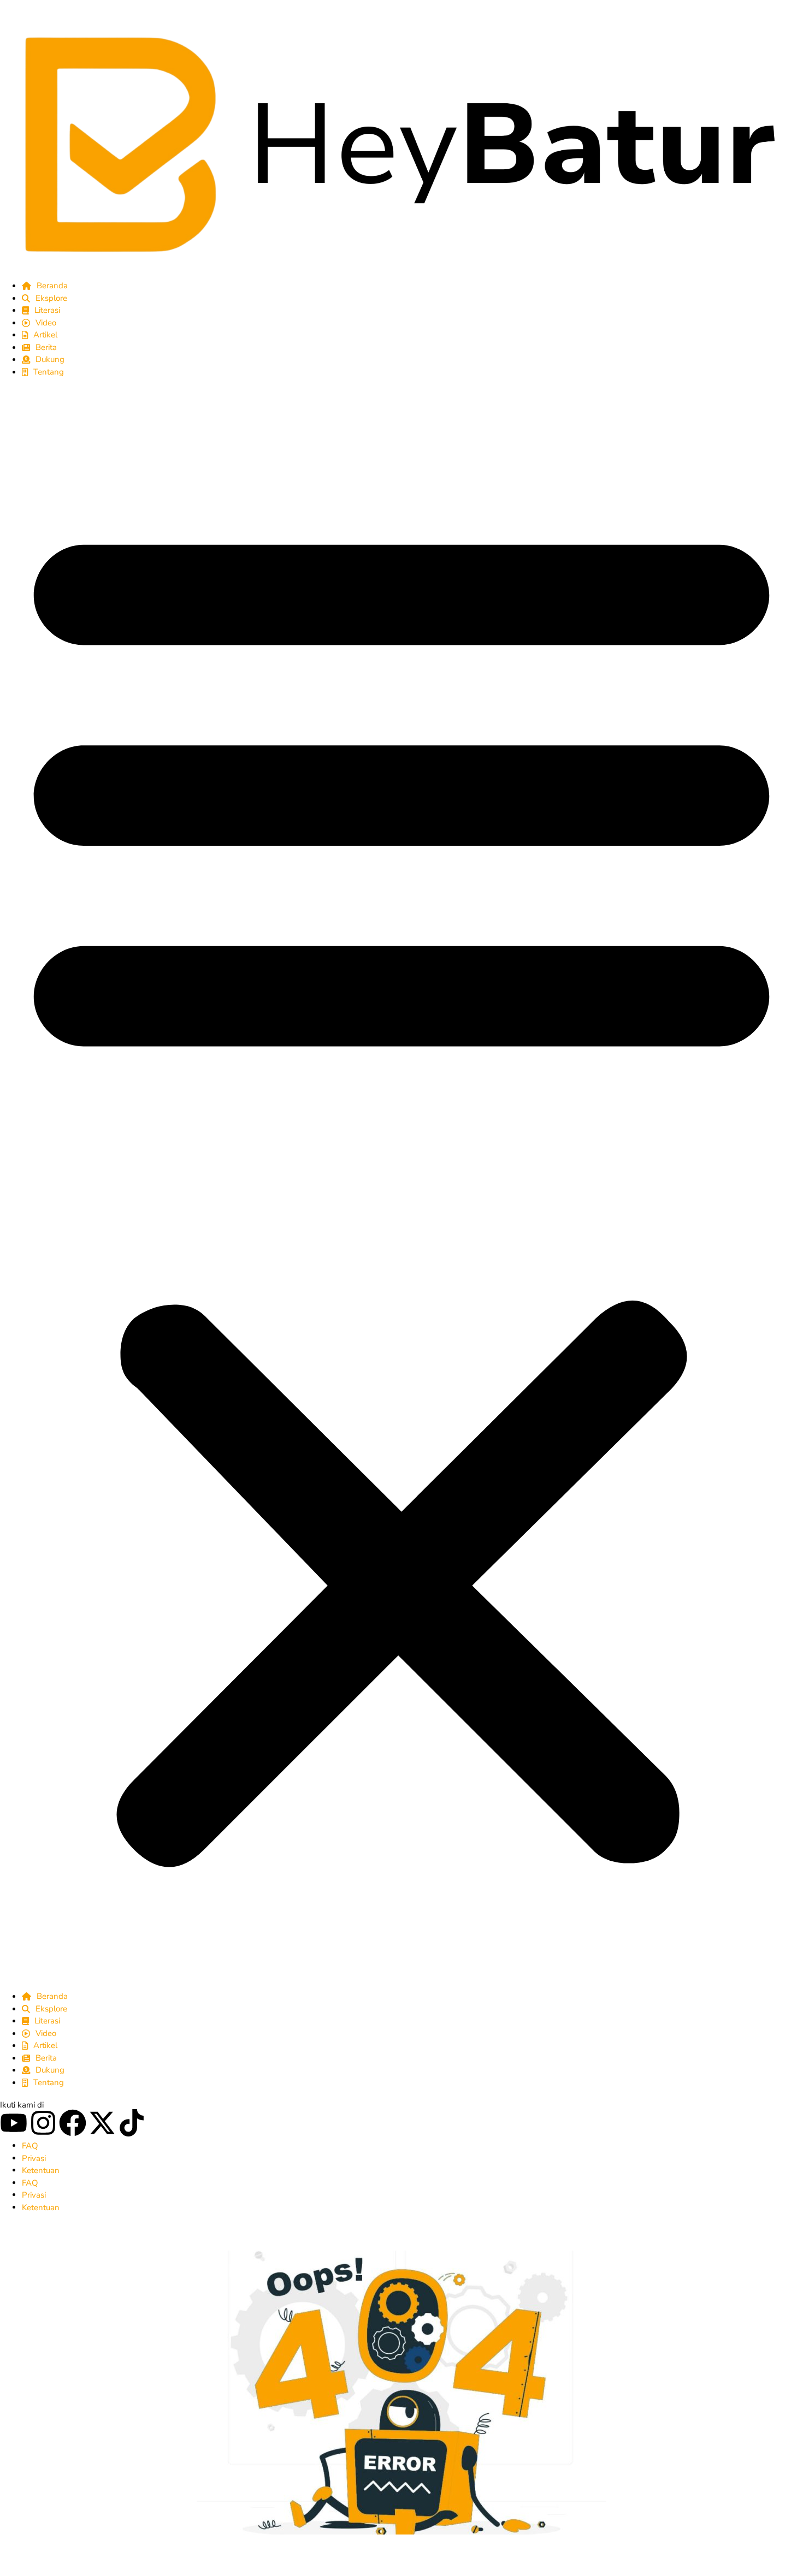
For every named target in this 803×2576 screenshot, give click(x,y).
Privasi (34, 2158)
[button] (401, 1184)
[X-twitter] (102, 2123)
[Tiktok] (132, 2123)
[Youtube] (14, 2123)
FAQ (30, 2146)
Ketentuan (41, 2170)
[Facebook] (73, 2123)
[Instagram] (43, 2123)
